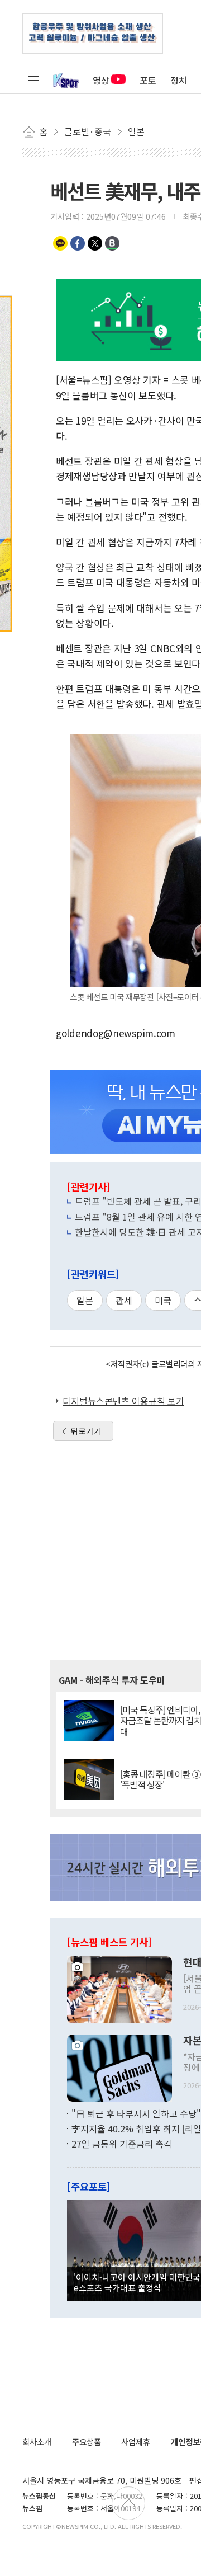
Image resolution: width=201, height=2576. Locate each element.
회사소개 (37, 2441)
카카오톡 (60, 243)
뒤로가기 (86, 1431)
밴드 (112, 243)
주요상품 (87, 2441)
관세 (124, 1300)
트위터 (95, 243)
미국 (163, 1300)
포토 (148, 80)
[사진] (119, 1988)
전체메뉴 (33, 80)
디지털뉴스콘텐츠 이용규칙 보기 (123, 1401)
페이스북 (78, 243)
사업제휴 (136, 2441)
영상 (101, 80)
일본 (85, 1300)
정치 (179, 80)
